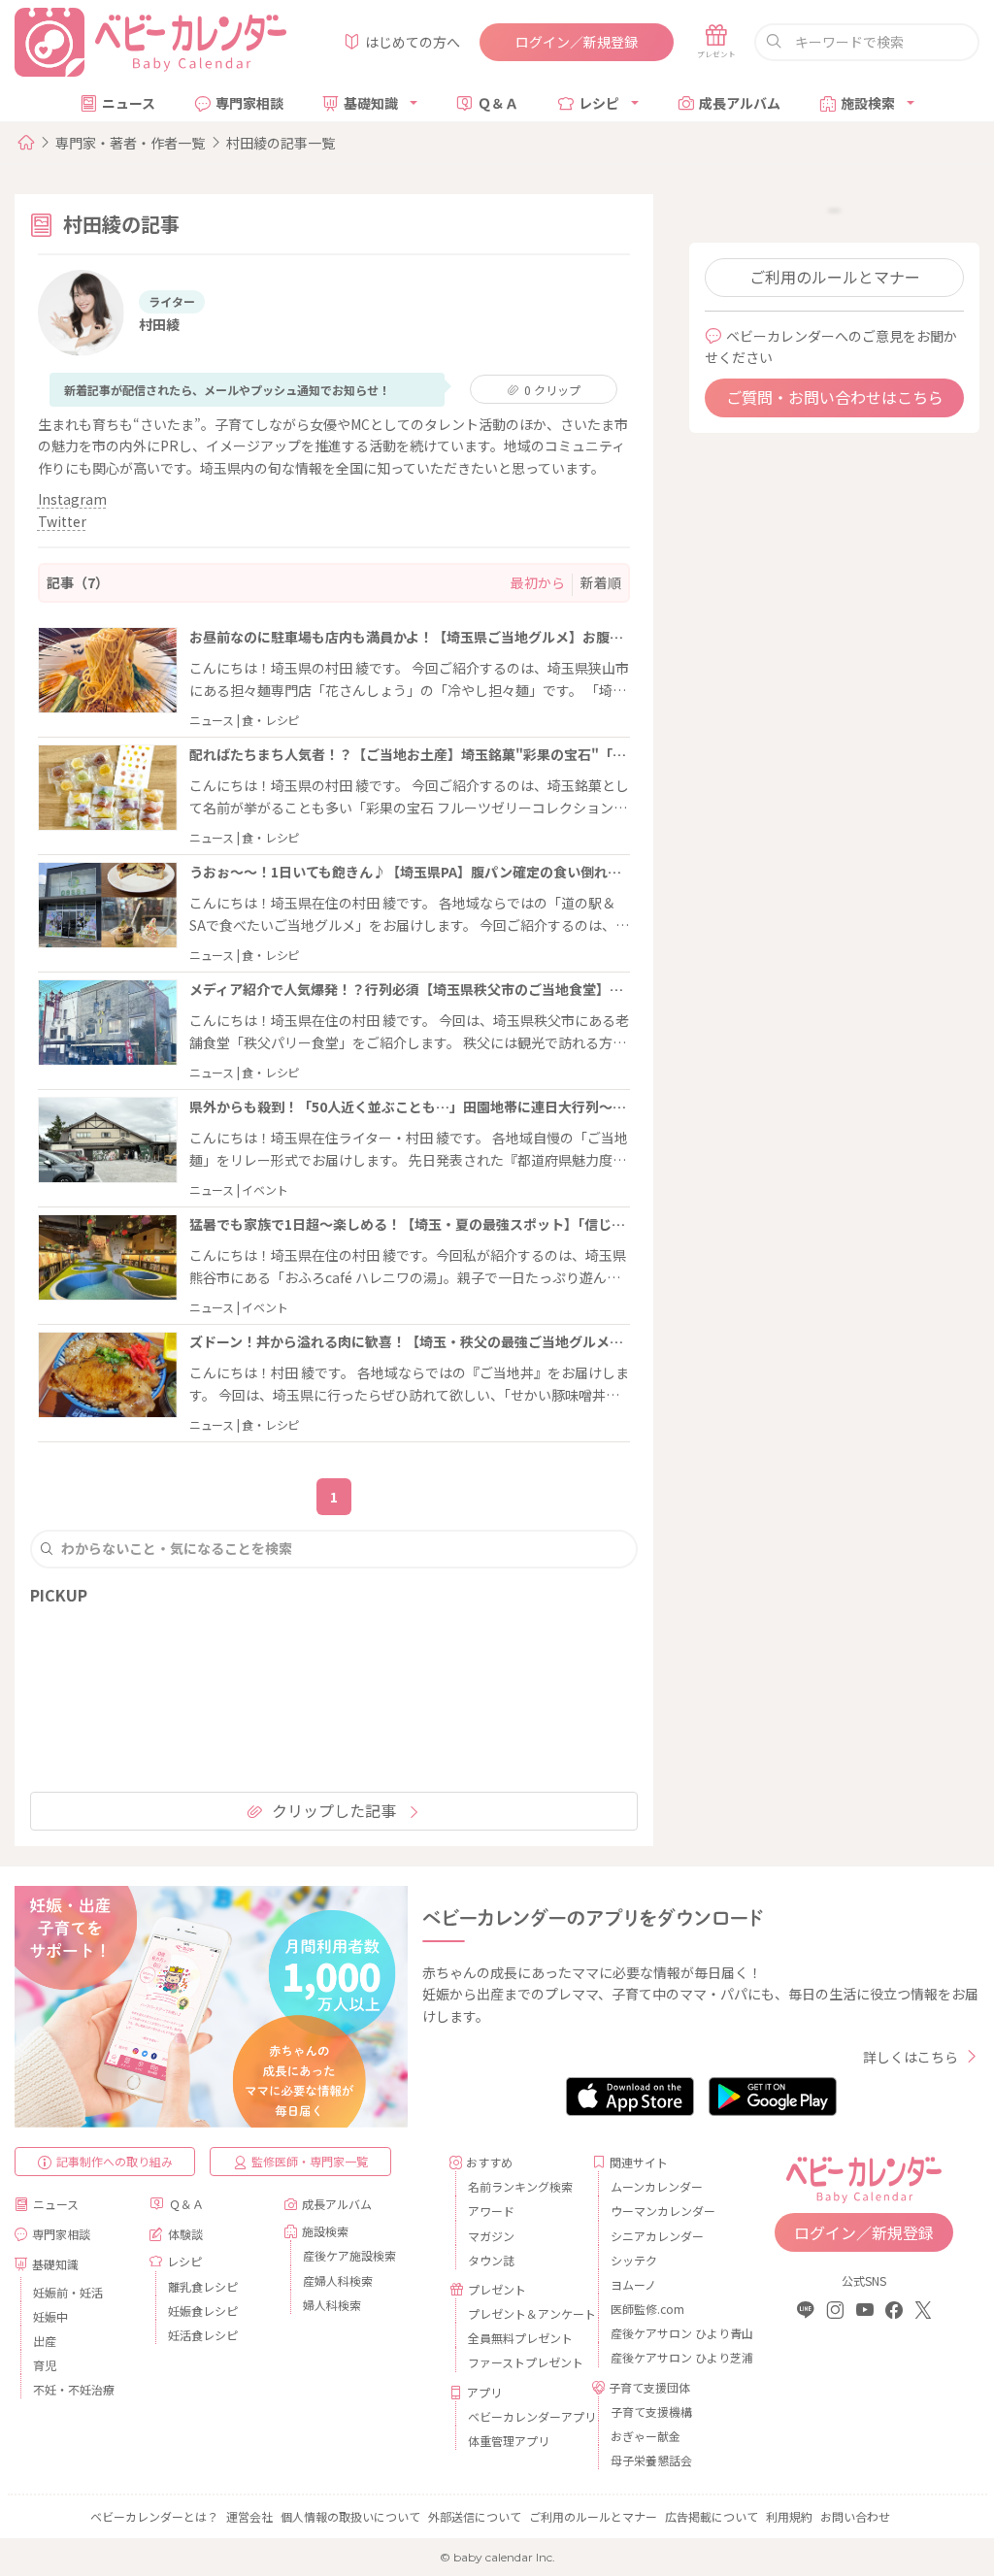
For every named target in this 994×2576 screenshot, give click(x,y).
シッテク (634, 2260)
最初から (538, 582)
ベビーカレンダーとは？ (154, 2516)
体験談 (185, 2234)
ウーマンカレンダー (663, 2211)
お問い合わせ (855, 2516)
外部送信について (475, 2516)
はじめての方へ (413, 42)
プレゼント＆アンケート (523, 2313)
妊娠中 (50, 2316)
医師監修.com (647, 2309)
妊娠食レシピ (203, 2311)
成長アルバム (740, 103)
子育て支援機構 (651, 2411)
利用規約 (789, 2516)
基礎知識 (371, 103)
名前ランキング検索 (520, 2186)
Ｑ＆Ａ (498, 103)
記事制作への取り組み (115, 2161)
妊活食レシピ (203, 2335)
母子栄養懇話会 (651, 2460)
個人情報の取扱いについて (350, 2516)
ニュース (129, 103)
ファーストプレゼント (523, 2362)
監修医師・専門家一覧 (310, 2161)
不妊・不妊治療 (74, 2389)
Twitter (62, 521)
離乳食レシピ (203, 2286)
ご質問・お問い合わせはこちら (835, 397)
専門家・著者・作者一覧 (130, 143)
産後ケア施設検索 (349, 2255)
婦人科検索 (332, 2305)
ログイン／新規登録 (577, 42)
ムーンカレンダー (657, 2186)
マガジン (491, 2236)
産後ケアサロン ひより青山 (665, 2333)
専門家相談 (249, 103)
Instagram (72, 499)
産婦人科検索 (338, 2280)
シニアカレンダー (657, 2236)
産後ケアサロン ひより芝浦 (665, 2357)
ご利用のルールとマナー (835, 277)
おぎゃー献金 (646, 2436)
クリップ (552, 390)
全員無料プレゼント (520, 2338)
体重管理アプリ (509, 2441)
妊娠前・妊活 (68, 2292)
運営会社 (249, 2516)
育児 (45, 2365)
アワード (491, 2211)
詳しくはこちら (911, 2057)
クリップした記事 (334, 1810)
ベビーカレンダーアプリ (523, 2416)
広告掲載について (712, 2516)
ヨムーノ (633, 2284)
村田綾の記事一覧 (281, 143)
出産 (45, 2341)
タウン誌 (491, 2260)
